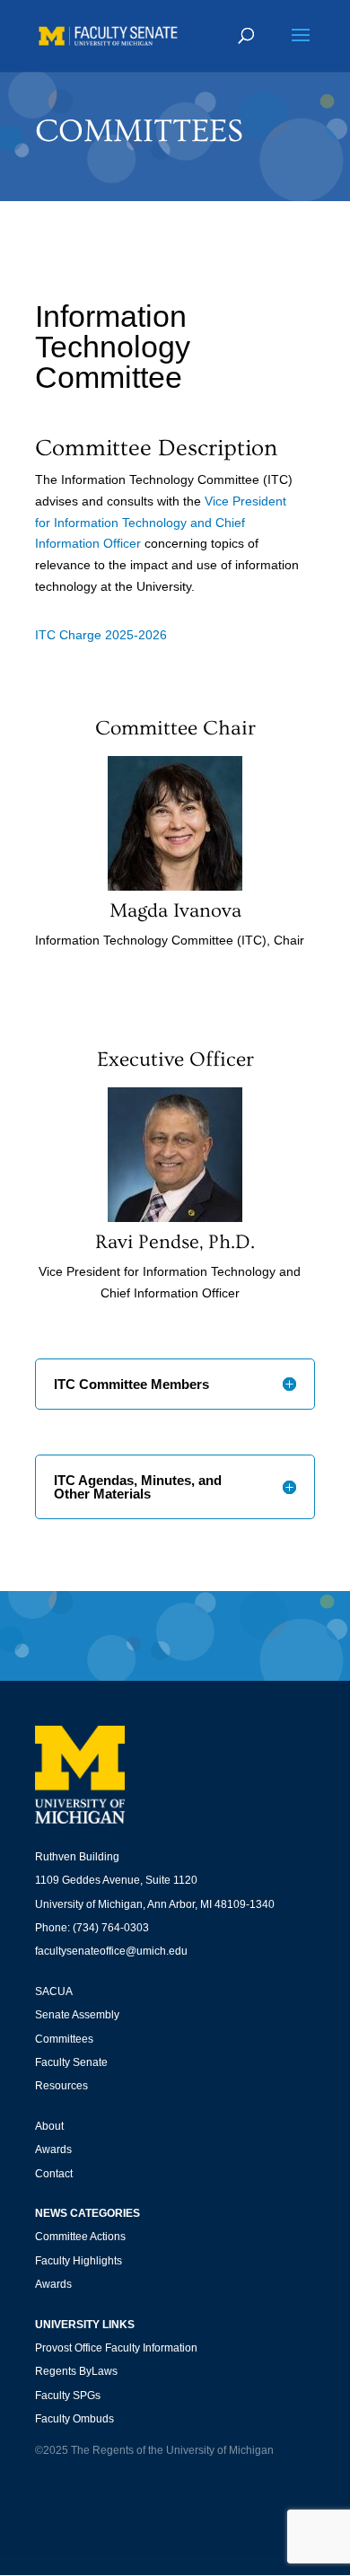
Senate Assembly (77, 2015)
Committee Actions (80, 2237)
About (49, 2126)
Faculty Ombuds (74, 2419)
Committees (64, 2039)
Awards (53, 2150)
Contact (54, 2174)
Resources (61, 2086)
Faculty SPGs (68, 2396)
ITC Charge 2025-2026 (101, 635)
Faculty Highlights (79, 2261)
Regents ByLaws (76, 2371)
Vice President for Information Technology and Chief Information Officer (161, 523)
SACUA (54, 1991)
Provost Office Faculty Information (116, 2348)
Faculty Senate (71, 2062)
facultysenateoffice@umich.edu (111, 1951)
